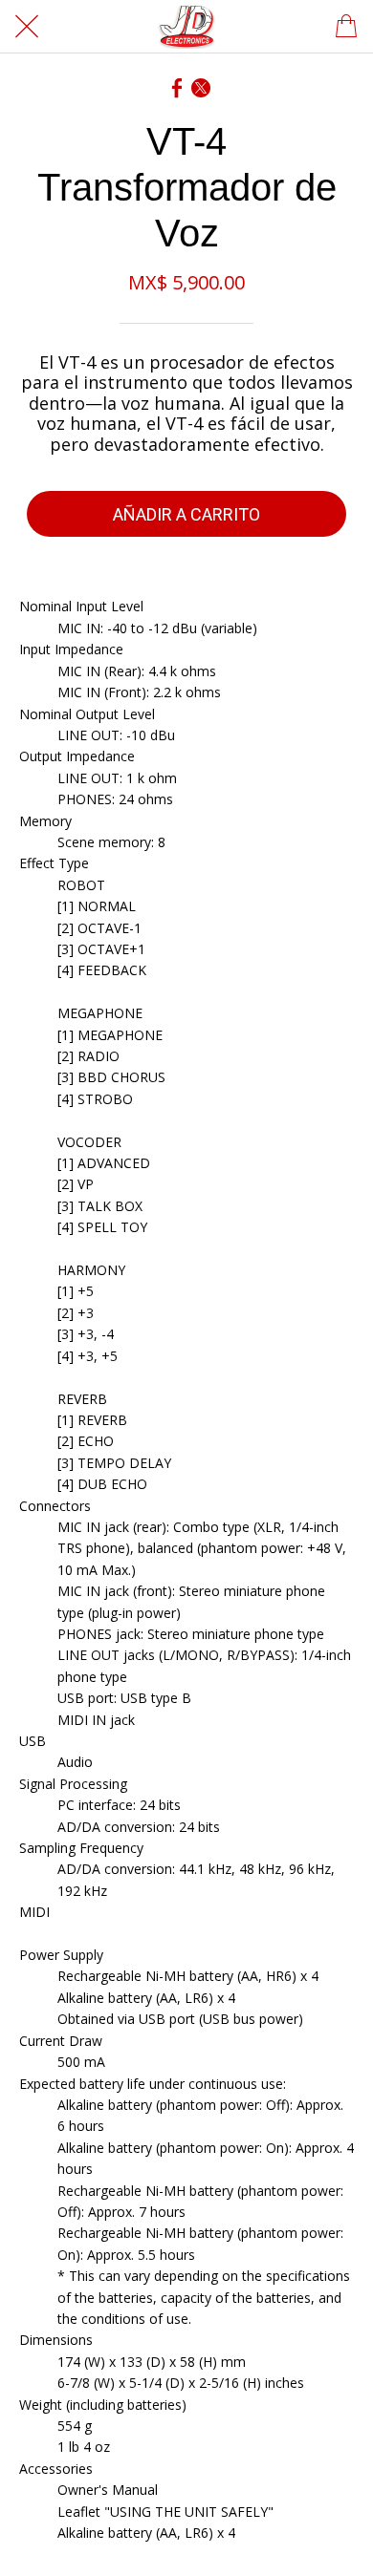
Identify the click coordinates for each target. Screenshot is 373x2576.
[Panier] (346, 27)
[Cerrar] (27, 27)
